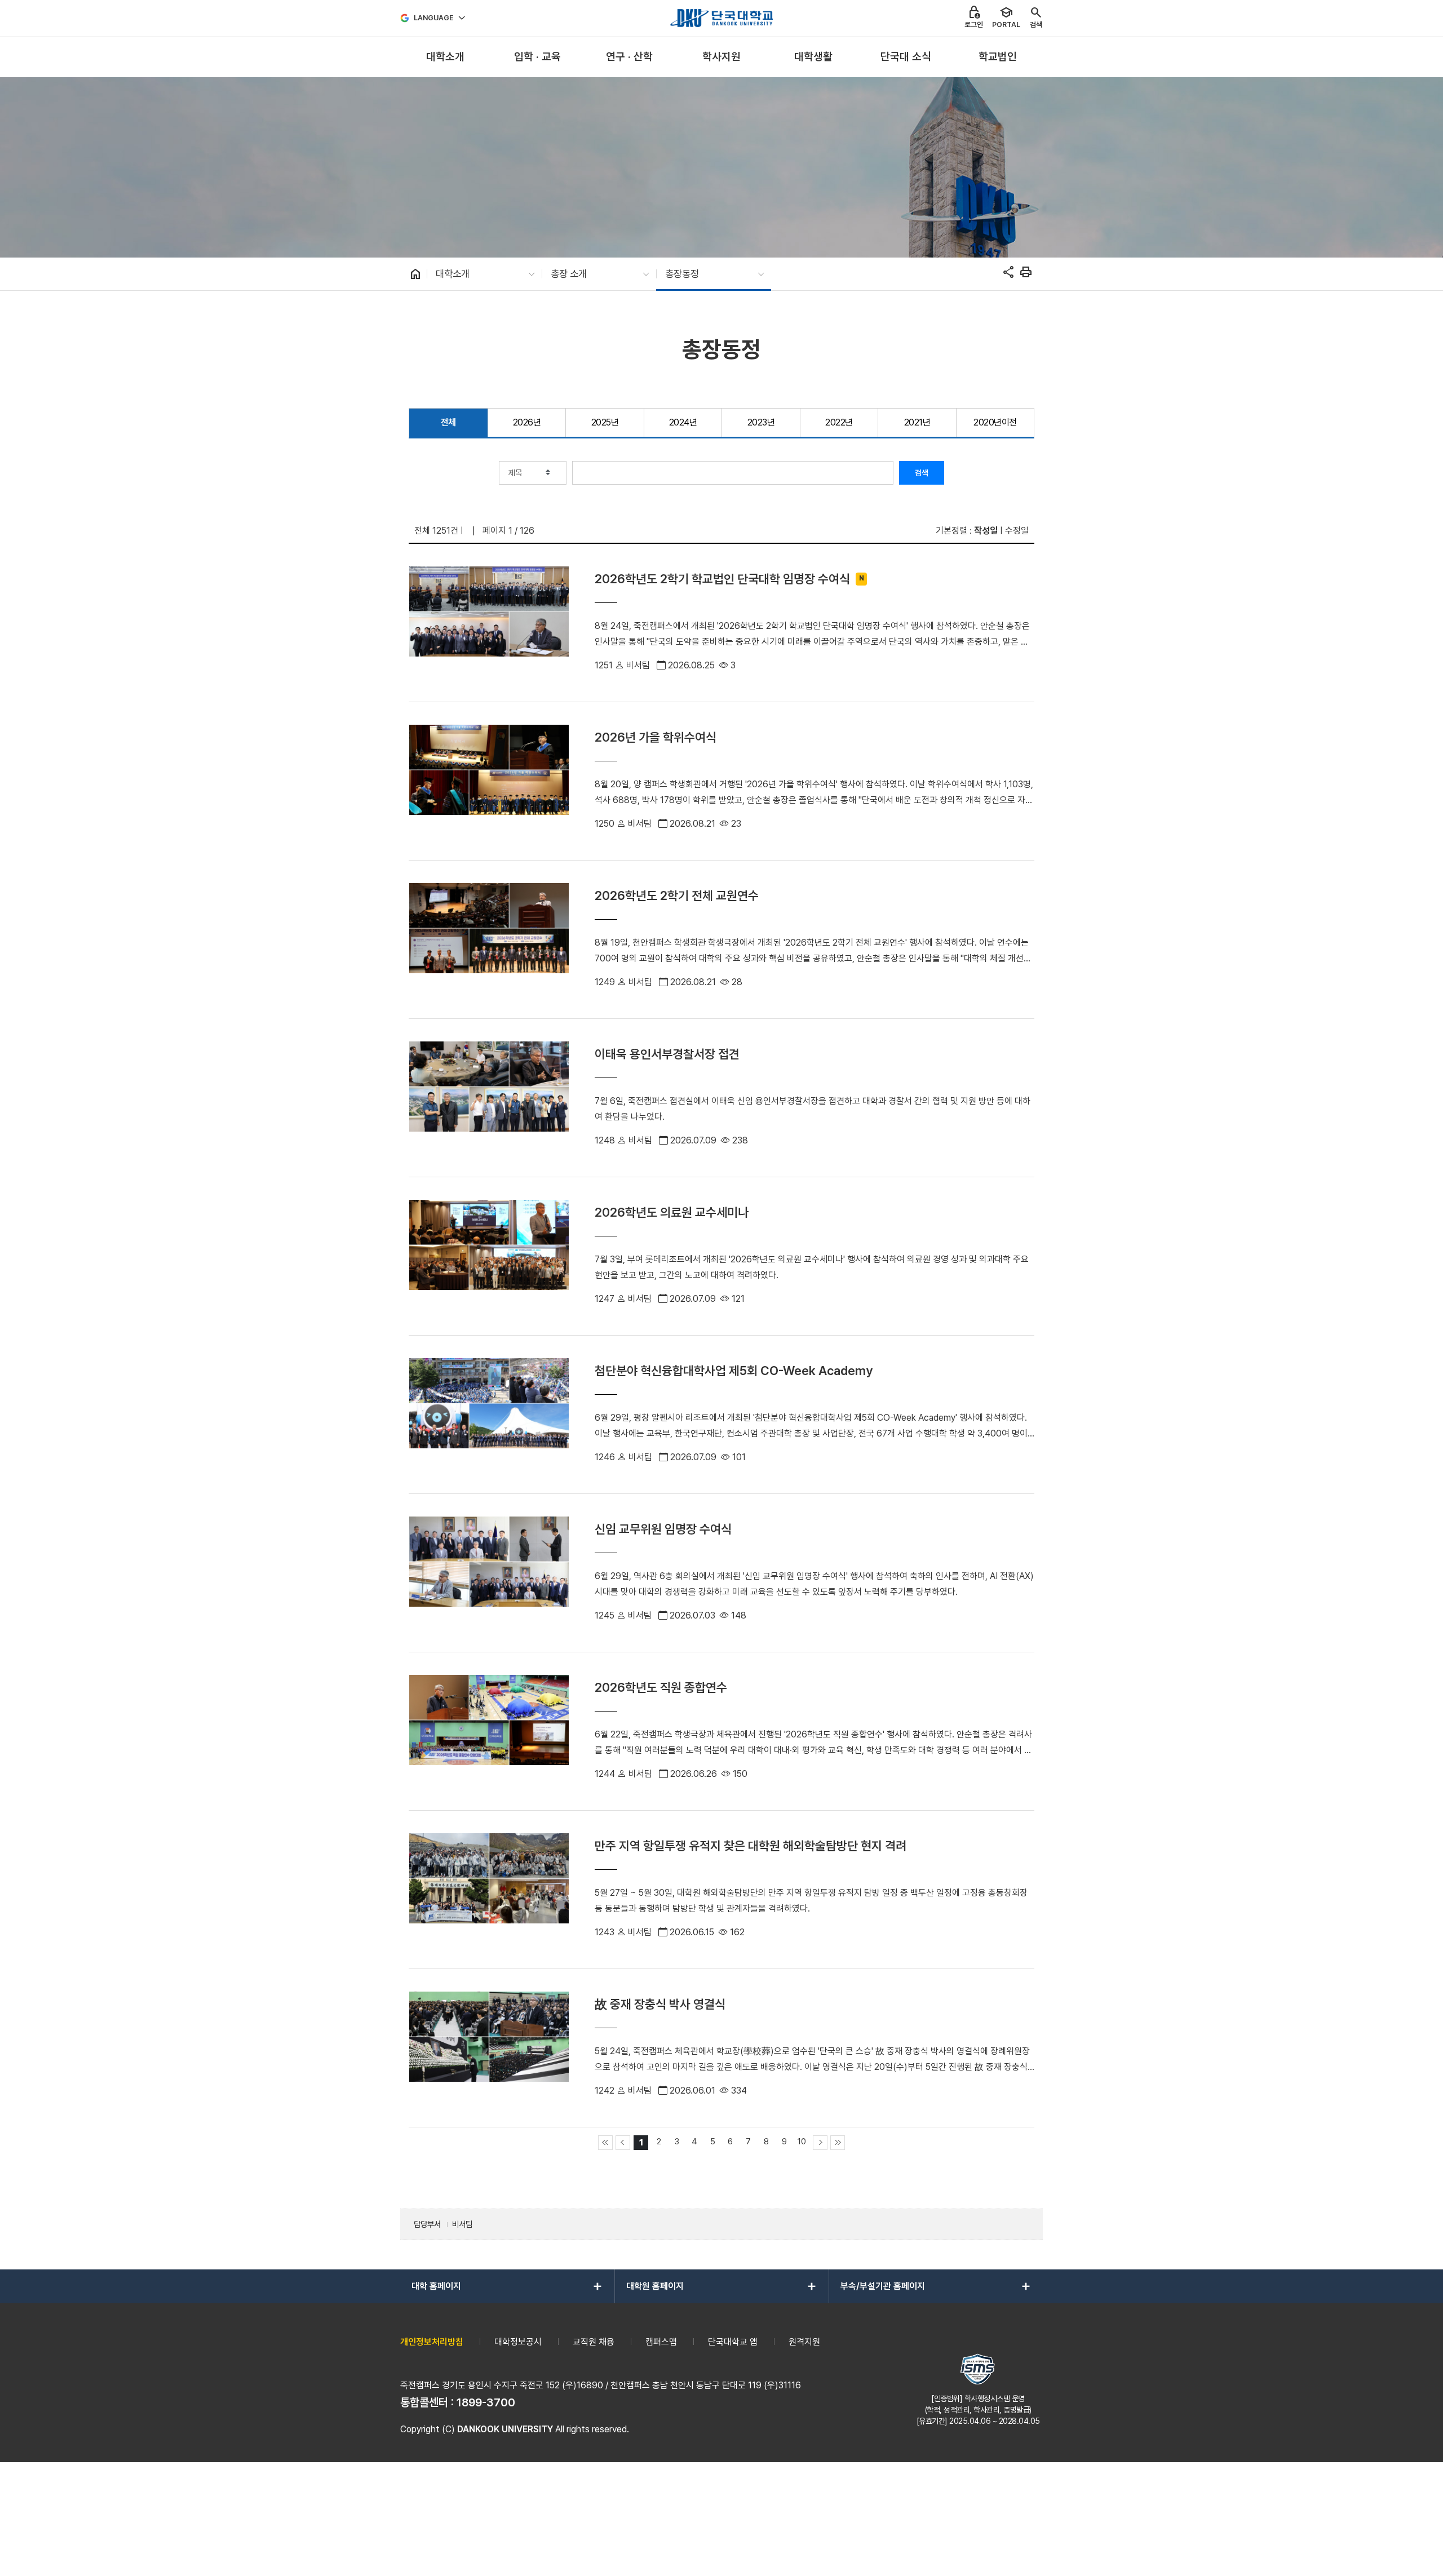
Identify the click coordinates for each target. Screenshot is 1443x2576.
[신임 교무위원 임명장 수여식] (489, 1573)
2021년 (917, 422)
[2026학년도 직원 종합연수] (489, 1731)
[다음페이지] (820, 2143)
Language (434, 18)
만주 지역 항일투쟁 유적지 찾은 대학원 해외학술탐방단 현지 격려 (751, 1846)
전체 (448, 422)
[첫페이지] (605, 2143)
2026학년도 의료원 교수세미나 (672, 1212)
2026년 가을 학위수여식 (656, 737)
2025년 (605, 422)
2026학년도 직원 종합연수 (661, 1687)
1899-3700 (486, 2402)
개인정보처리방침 (432, 2342)
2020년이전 (995, 422)
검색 (922, 473)
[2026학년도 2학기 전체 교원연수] (489, 939)
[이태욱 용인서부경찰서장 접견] (489, 1098)
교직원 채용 (594, 2342)
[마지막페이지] (838, 2143)
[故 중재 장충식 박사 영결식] (489, 2048)
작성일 (986, 531)
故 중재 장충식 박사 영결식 (660, 2004)
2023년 (761, 422)
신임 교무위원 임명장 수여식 (663, 1529)
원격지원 (804, 2342)
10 (802, 2141)
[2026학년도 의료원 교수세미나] (489, 1256)
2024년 (683, 422)
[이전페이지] (623, 2143)
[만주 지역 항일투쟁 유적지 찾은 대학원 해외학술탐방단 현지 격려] (489, 1890)
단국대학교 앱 (733, 2342)
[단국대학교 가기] (721, 18)
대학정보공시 (518, 2342)
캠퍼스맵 (661, 2342)
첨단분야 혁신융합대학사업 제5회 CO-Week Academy (734, 1371)
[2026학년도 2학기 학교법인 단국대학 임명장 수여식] (489, 623)
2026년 (527, 422)
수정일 (1017, 531)
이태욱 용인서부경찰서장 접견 (667, 1054)
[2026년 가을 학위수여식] (489, 781)
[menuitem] (445, 57)
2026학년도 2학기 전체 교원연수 (677, 895)
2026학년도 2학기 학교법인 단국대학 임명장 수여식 (722, 579)
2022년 (839, 422)
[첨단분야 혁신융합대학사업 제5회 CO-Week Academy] (489, 1415)
